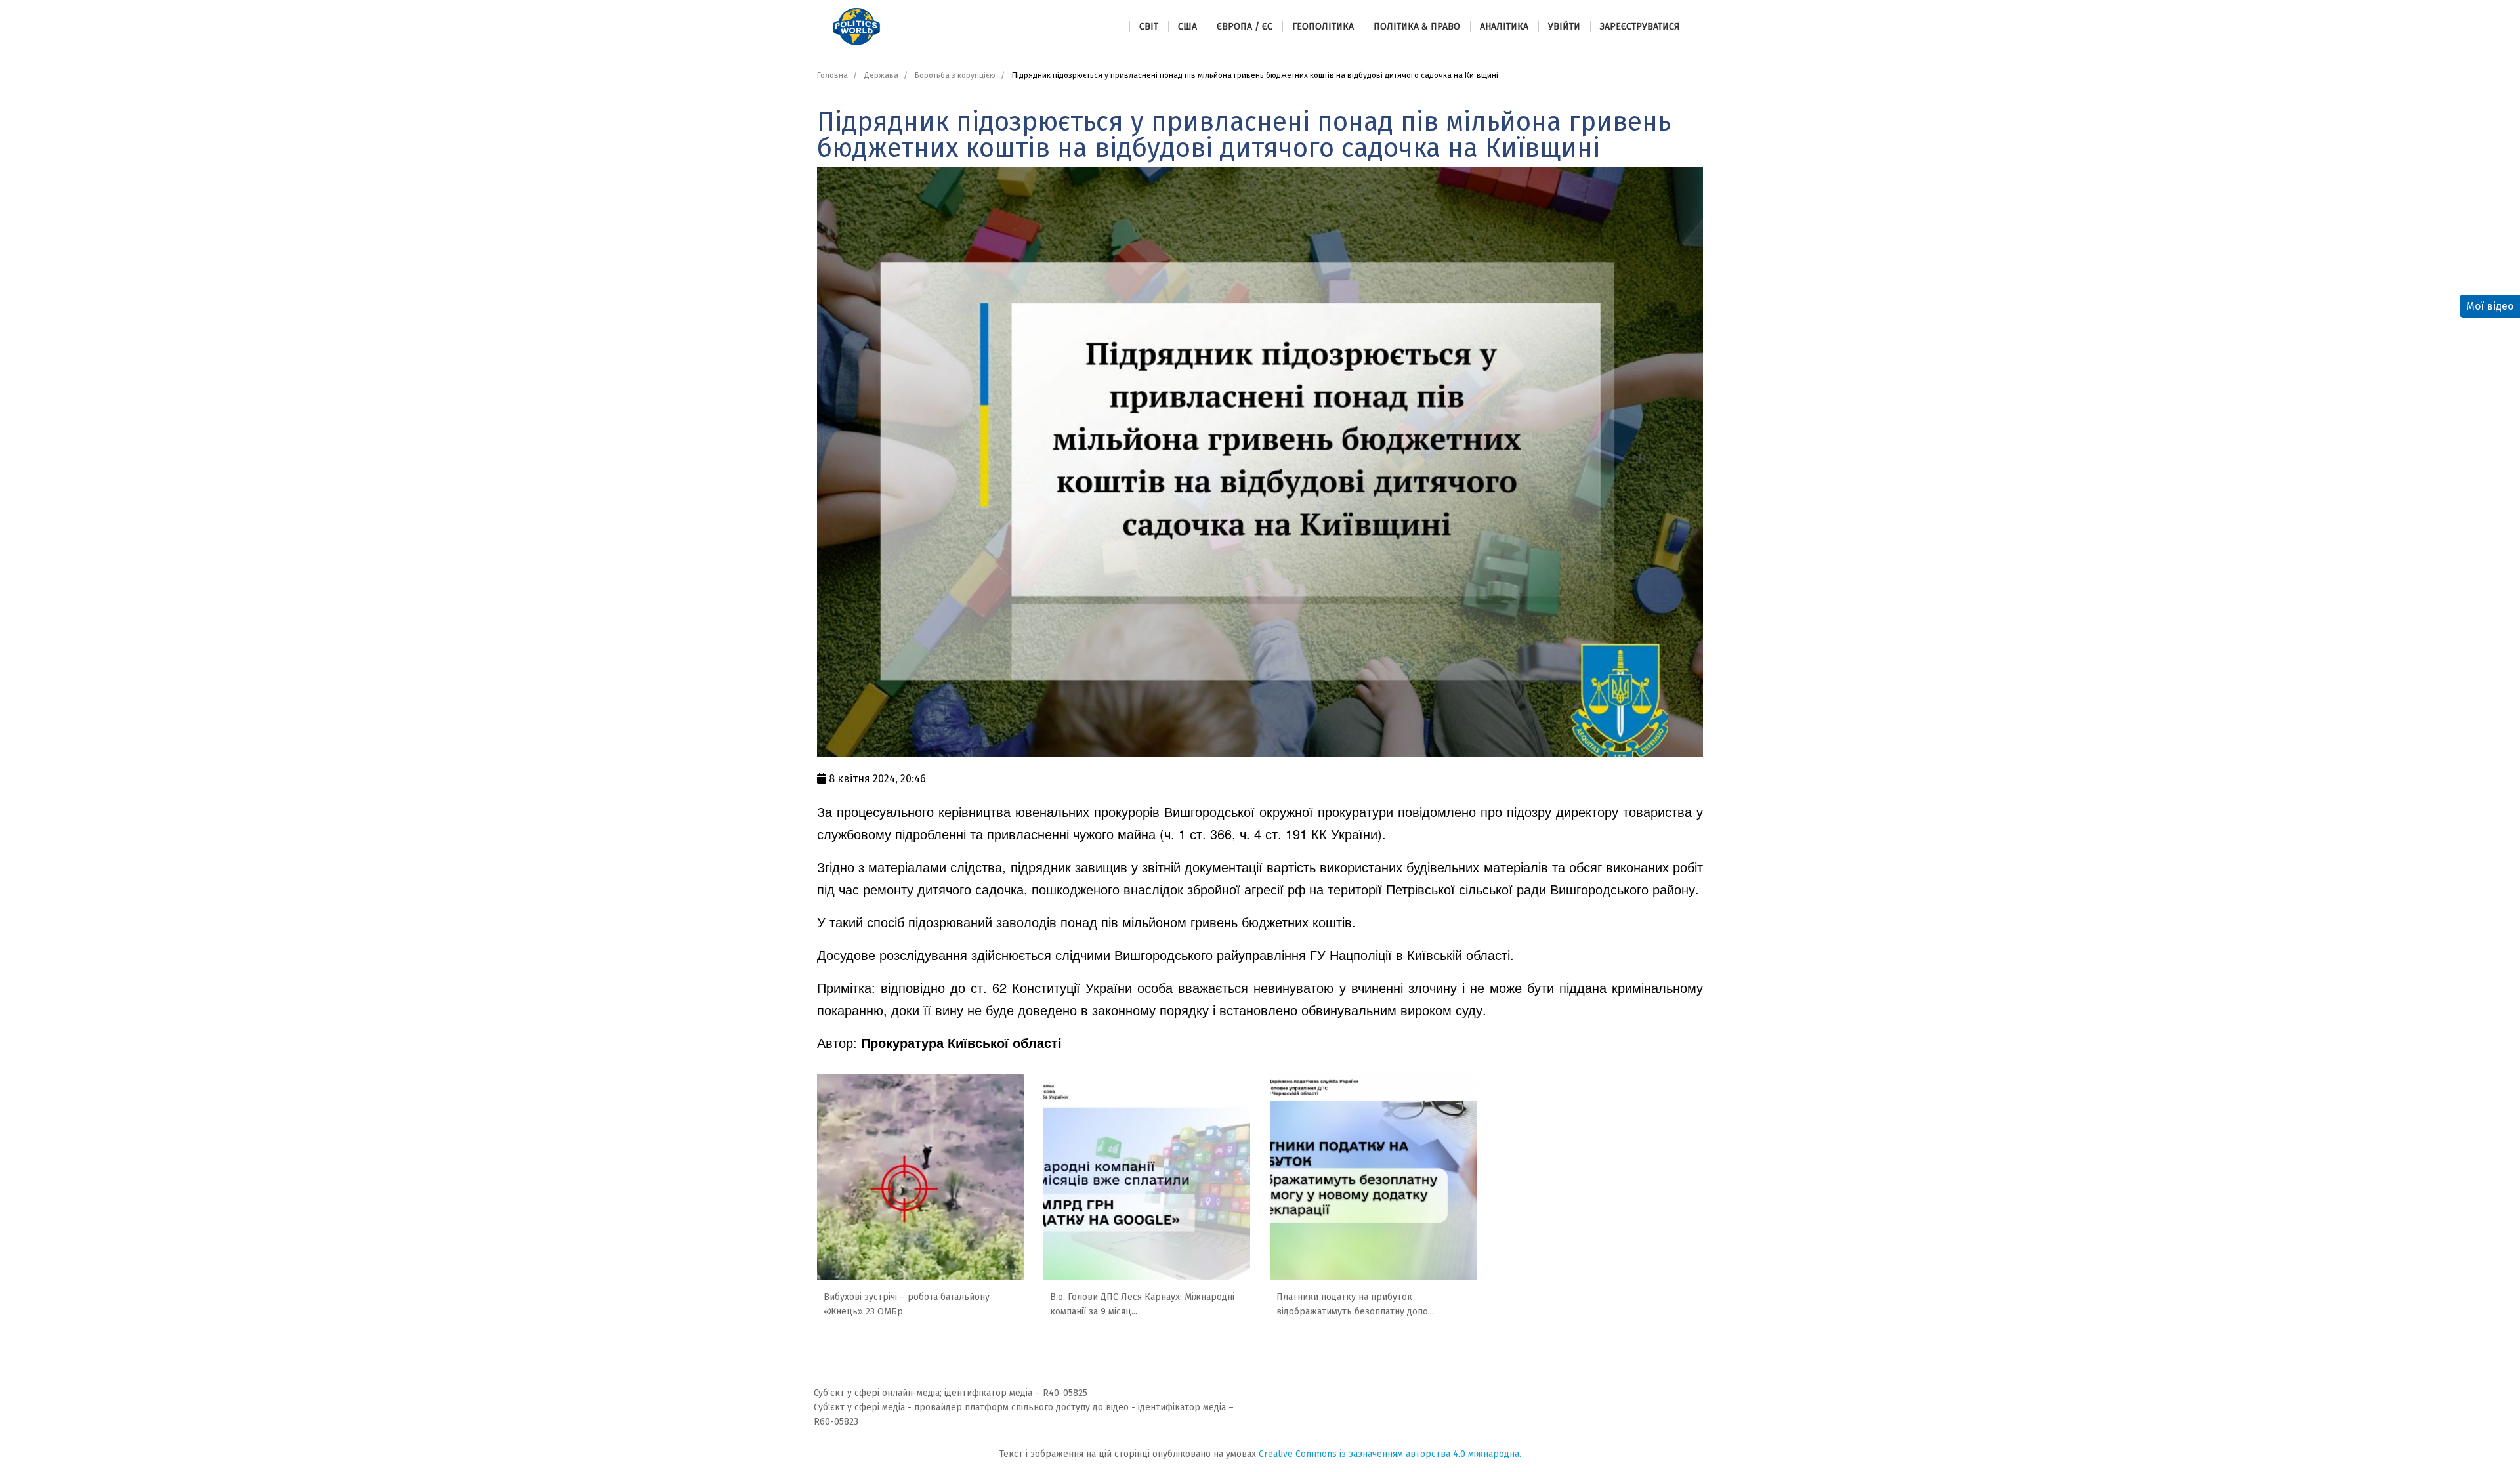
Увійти (1564, 27)
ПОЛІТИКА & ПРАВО (1417, 27)
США (1187, 27)
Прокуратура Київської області (961, 1042)
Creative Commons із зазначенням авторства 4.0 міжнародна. (1390, 1454)
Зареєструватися (1640, 27)
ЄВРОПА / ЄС (1245, 27)
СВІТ (1149, 27)
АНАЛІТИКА (1504, 27)
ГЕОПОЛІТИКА (1323, 27)
